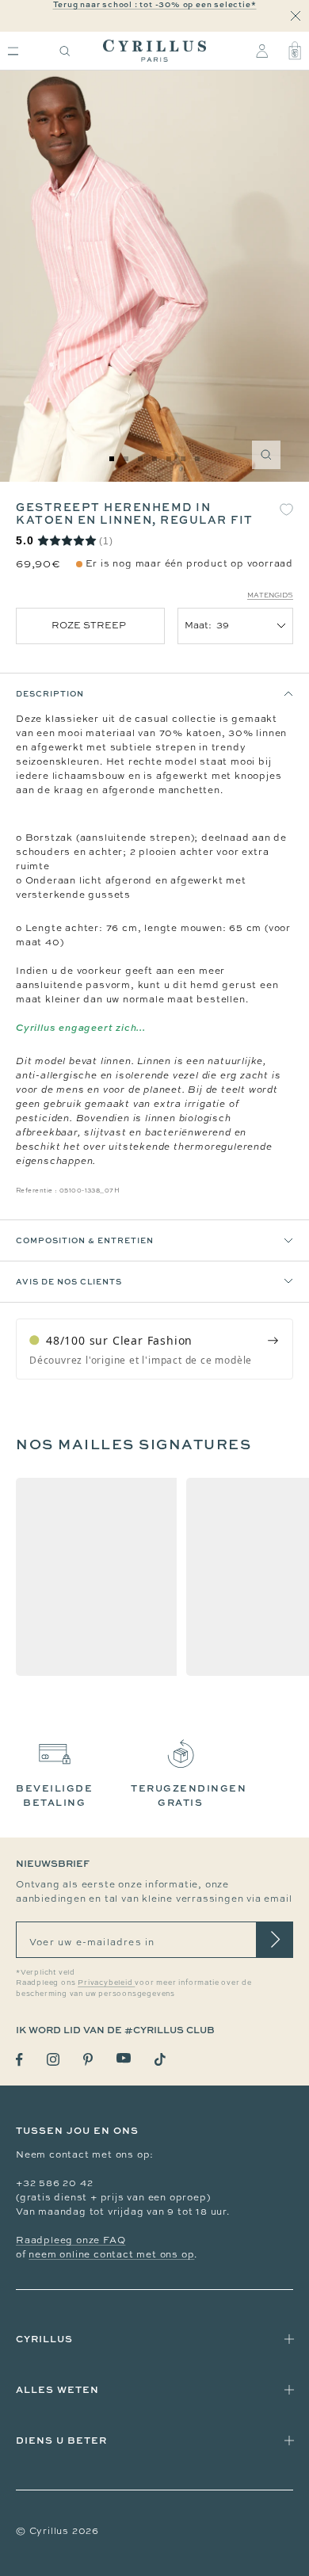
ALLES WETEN (57, 2389)
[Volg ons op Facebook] (19, 2060)
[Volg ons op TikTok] (160, 2059)
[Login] (262, 51)
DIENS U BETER (61, 2440)
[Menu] (13, 51)
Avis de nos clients (69, 1281)
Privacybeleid (106, 1983)
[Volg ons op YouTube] (124, 2058)
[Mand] (295, 51)
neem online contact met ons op (111, 2254)
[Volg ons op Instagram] (53, 2059)
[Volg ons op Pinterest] (88, 2059)
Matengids (270, 595)
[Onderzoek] (65, 51)
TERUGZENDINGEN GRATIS (189, 1795)
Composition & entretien (85, 1240)
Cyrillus (44, 2339)
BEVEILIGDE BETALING (54, 1795)
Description (50, 693)
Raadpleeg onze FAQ (71, 2240)
